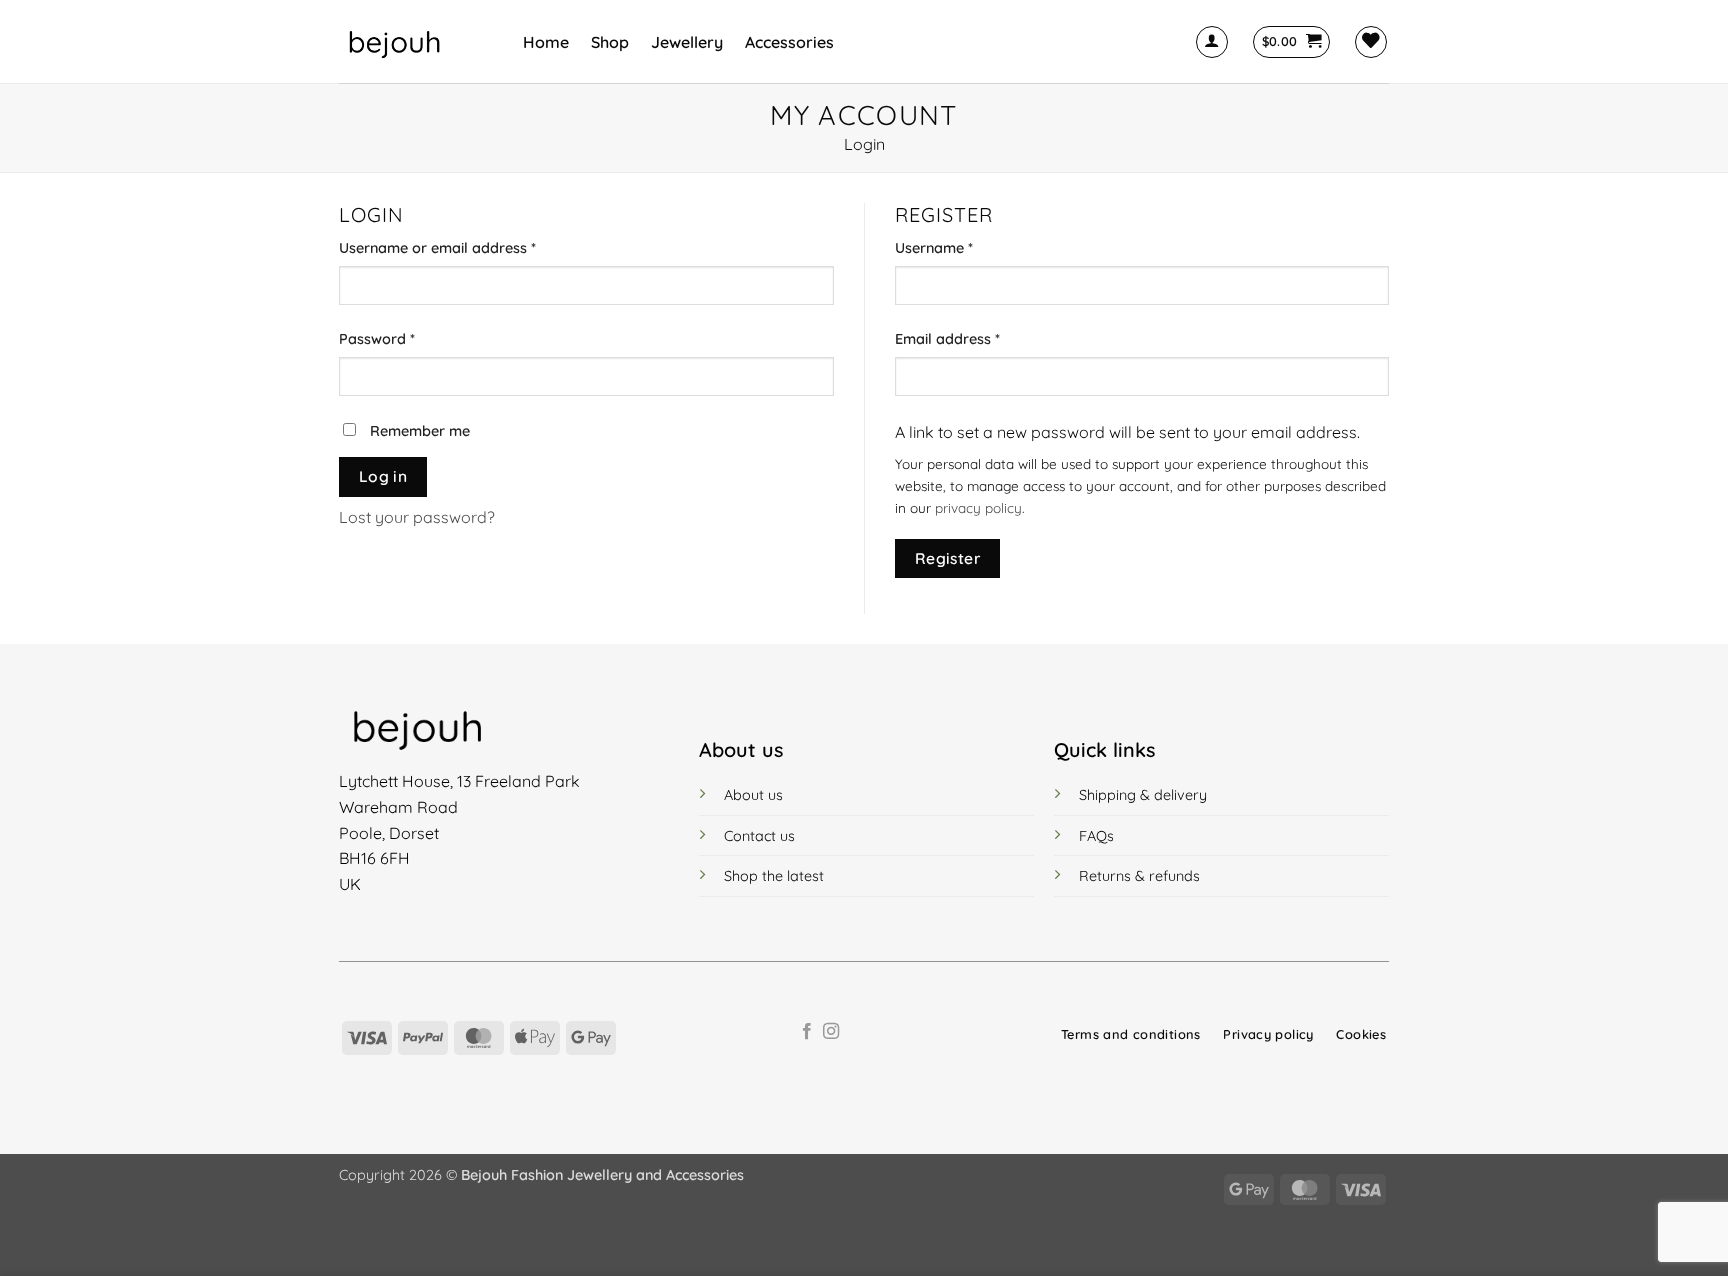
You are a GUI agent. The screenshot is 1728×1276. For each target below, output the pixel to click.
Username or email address (467, 247)
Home (546, 42)
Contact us (759, 836)
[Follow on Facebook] (807, 1032)
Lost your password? (417, 517)
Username (964, 247)
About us (753, 795)
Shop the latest (774, 876)
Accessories (789, 42)
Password (407, 338)
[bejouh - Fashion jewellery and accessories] (416, 41)
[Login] (1212, 42)
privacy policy (978, 507)
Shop (610, 42)
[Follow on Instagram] (831, 1032)
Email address (977, 338)
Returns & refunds (1139, 876)
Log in (383, 476)
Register (948, 558)
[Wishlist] (1371, 42)
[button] (1292, 42)
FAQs (1096, 836)
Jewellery (687, 42)
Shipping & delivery (1143, 795)
